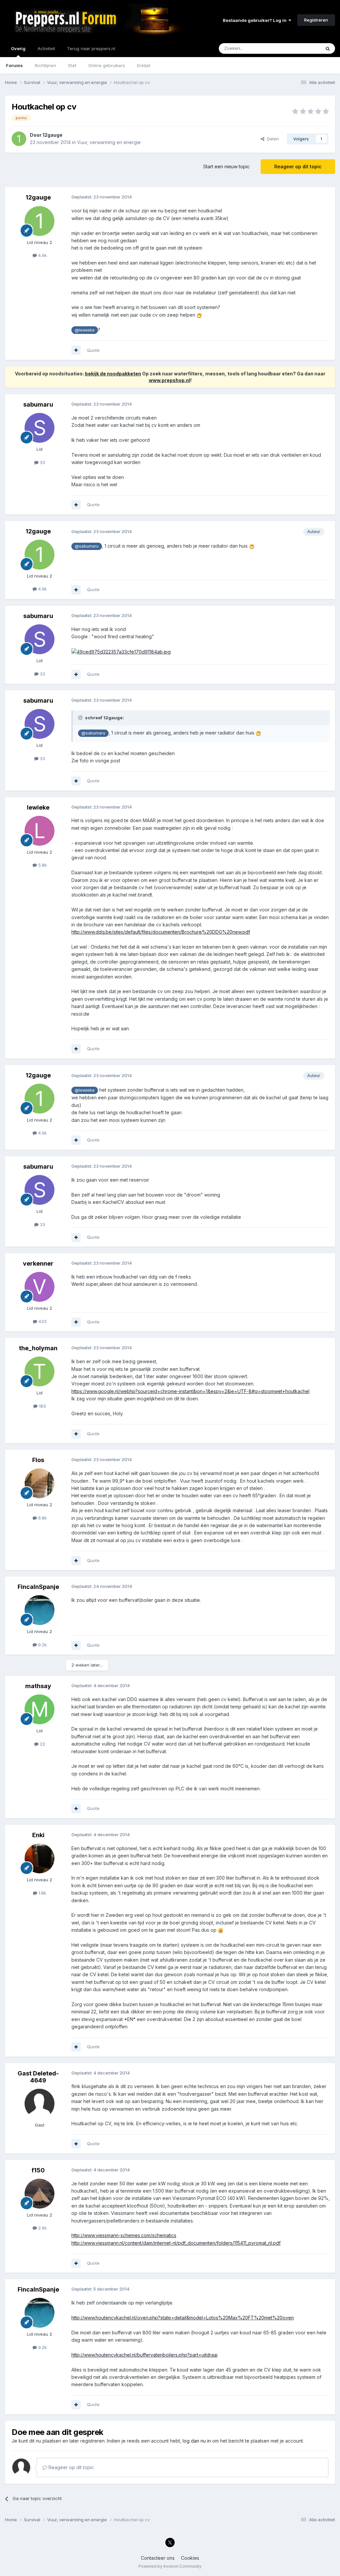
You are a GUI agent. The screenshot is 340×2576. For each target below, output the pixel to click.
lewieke (38, 807)
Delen (272, 139)
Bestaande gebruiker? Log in (256, 20)
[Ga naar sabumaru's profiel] (40, 428)
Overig (18, 48)
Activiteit (46, 48)
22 (42, 1744)
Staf (72, 65)
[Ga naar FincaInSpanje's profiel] (40, 1610)
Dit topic (303, 48)
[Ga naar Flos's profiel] (40, 1483)
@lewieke (85, 330)
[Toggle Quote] (81, 718)
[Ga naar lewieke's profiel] (40, 831)
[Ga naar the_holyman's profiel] (40, 1371)
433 (42, 1321)
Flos (38, 1460)
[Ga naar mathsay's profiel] (40, 1709)
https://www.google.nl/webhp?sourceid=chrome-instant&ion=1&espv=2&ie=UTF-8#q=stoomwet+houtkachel (190, 1391)
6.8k (42, 1518)
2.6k (42, 2228)
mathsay (38, 1686)
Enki (38, 1835)
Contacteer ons (158, 2558)
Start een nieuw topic (226, 166)
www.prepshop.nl (170, 380)
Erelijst (144, 65)
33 (42, 462)
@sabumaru (87, 546)
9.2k (42, 1645)
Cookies (190, 2558)
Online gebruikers (107, 65)
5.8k (42, 865)
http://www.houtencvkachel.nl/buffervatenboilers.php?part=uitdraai (144, 2355)
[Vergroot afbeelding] (199, 315)
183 (42, 1406)
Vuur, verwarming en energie (109, 142)
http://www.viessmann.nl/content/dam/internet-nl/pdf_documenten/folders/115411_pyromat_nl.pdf (176, 2243)
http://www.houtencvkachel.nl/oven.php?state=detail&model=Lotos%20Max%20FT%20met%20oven (183, 2318)
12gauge (52, 135)
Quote (93, 350)
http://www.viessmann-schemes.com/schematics (124, 2235)
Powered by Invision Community (170, 2566)
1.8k (42, 1893)
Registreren (316, 20)
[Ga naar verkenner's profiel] (40, 1287)
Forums (14, 65)
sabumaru (38, 404)
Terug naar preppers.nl (91, 48)
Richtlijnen (45, 65)
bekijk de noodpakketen (113, 374)
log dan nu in (197, 2441)
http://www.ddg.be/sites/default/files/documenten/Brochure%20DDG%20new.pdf (161, 932)
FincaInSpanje (38, 1587)
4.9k (42, 255)
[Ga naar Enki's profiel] (40, 1858)
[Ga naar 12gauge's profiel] (19, 139)
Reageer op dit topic (298, 166)
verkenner (38, 1263)
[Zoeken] (328, 48)
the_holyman (38, 1348)
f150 (38, 2170)
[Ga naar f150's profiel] (40, 2194)
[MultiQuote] (76, 350)
